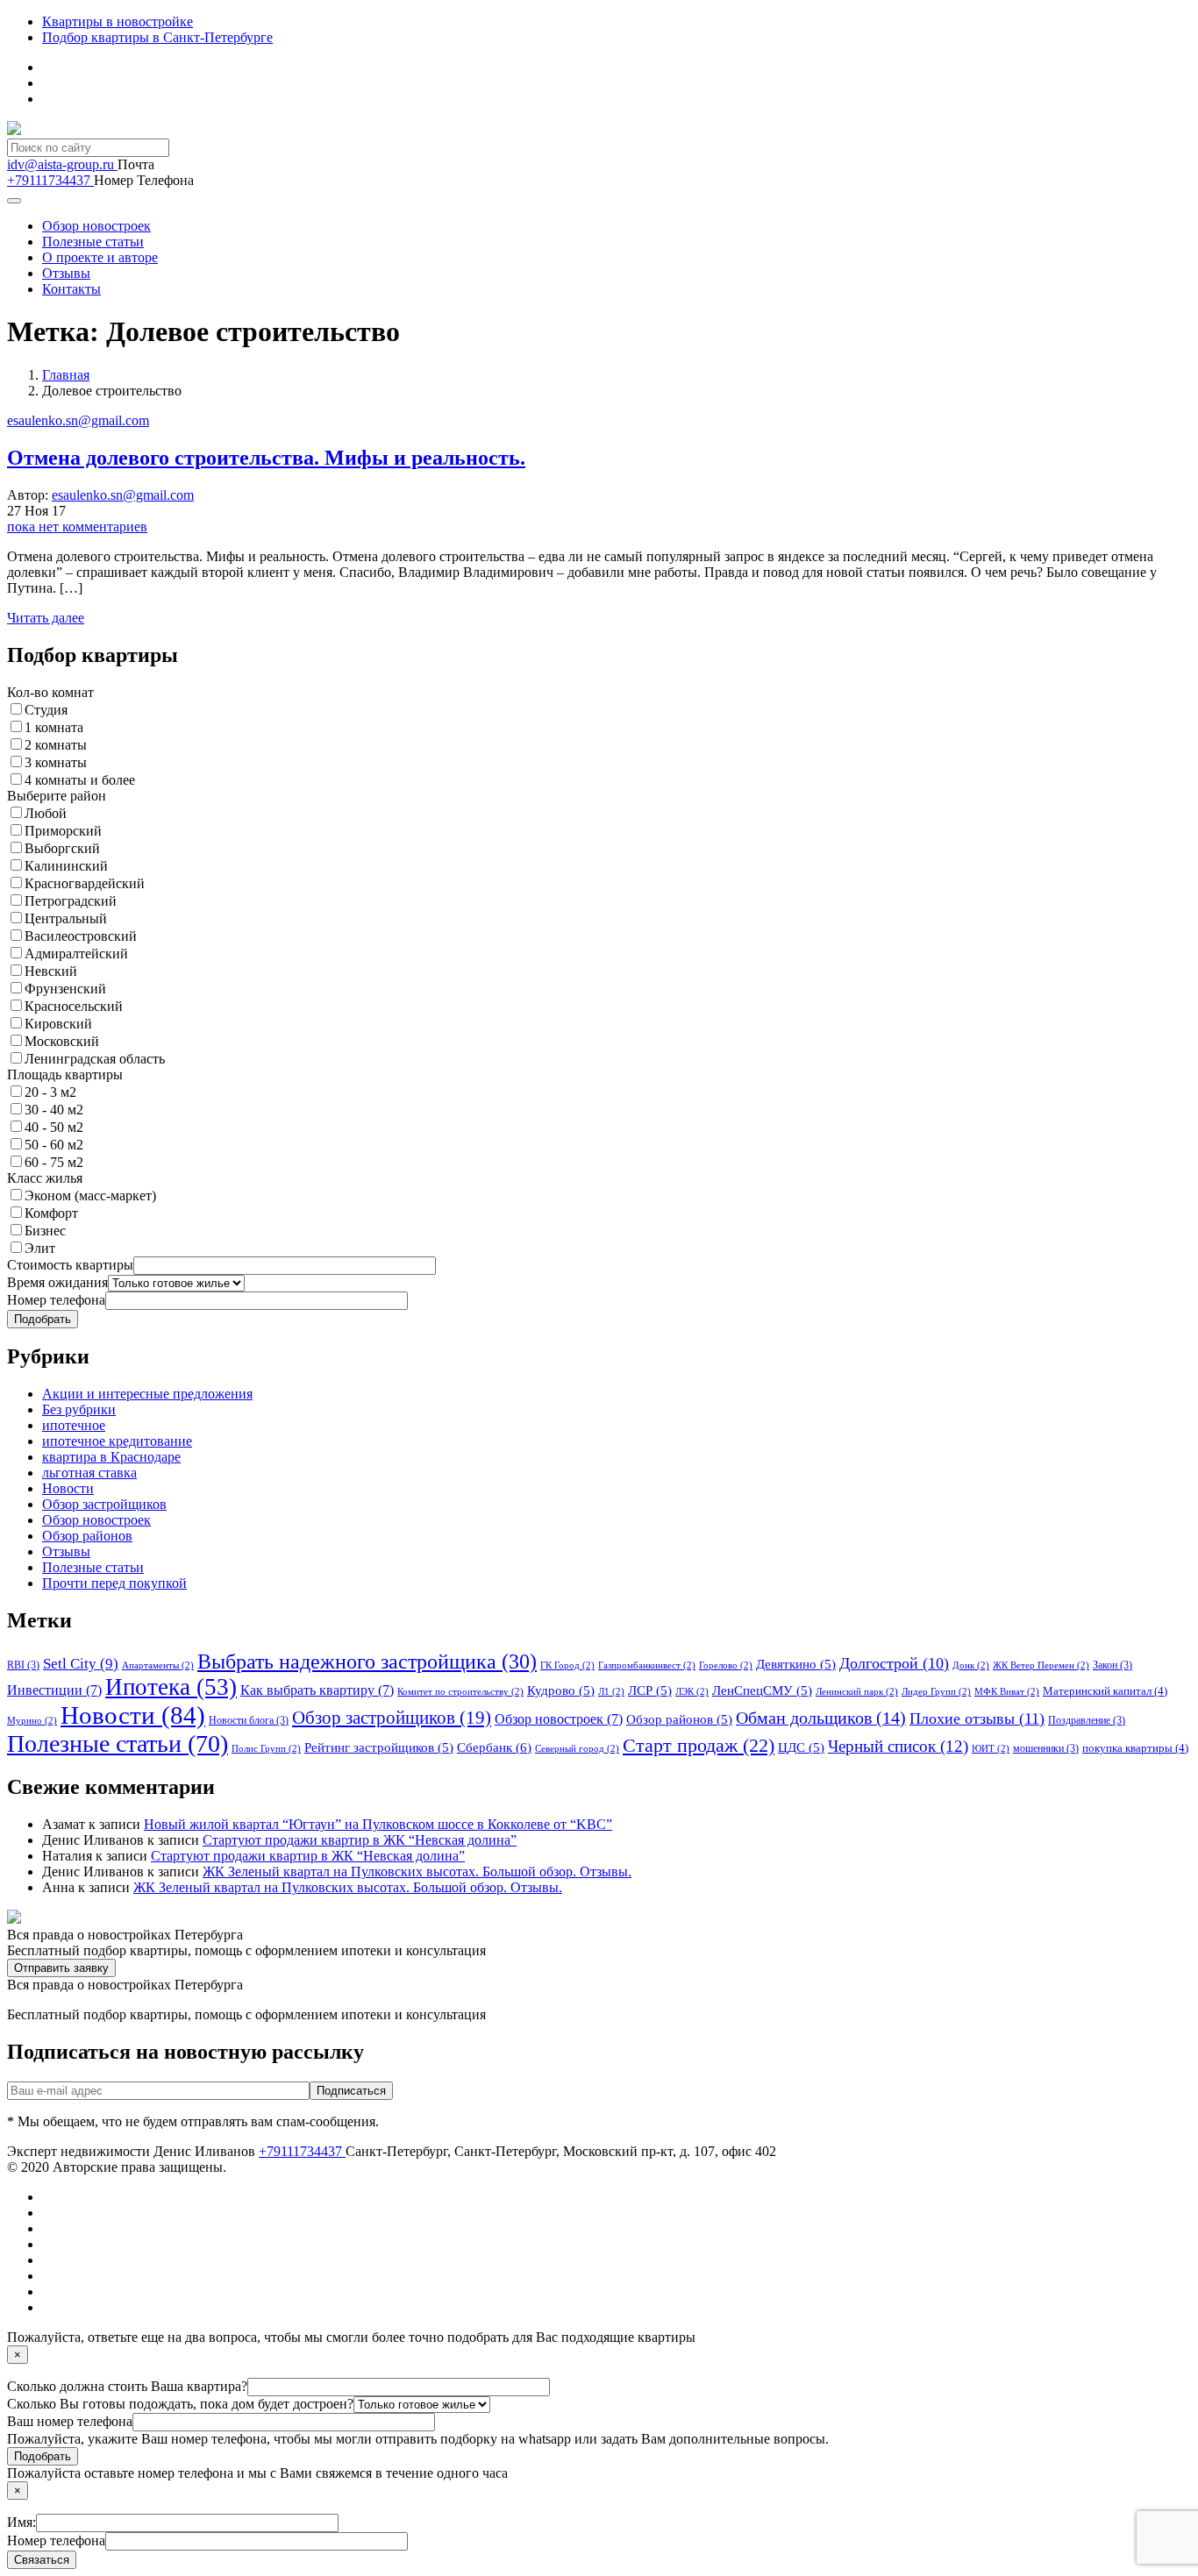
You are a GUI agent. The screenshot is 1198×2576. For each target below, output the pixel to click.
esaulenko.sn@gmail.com (123, 495)
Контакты (71, 289)
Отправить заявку (61, 1968)
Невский (51, 971)
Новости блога (249, 1720)
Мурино (32, 1721)
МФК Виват (1007, 1692)
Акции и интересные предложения (147, 1394)
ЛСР (650, 1690)
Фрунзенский (65, 989)
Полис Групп (266, 1749)
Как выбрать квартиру (317, 1690)
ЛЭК (692, 1692)
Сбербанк (494, 1747)
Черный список (898, 1746)
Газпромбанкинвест (647, 1665)
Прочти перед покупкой (114, 1583)
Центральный (66, 918)
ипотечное (74, 1425)
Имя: (21, 2522)
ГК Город (567, 1665)
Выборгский (62, 848)
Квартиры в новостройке (118, 21)
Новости (68, 1488)
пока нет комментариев (77, 527)
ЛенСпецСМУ (762, 1690)
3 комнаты (56, 762)
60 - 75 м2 (54, 1162)
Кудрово (561, 1690)
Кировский (58, 1024)
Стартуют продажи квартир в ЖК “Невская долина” (360, 1840)
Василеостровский (81, 936)
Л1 (611, 1692)
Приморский (63, 831)
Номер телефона (56, 1300)
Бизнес (45, 1231)
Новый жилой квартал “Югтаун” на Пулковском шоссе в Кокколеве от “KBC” (378, 1824)
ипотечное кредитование (117, 1441)
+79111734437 (50, 180)
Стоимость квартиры (70, 1265)
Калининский (66, 866)
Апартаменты (158, 1665)
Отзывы (66, 273)
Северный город (577, 1749)
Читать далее (46, 618)
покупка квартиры (1135, 1748)
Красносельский (74, 1006)
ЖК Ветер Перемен (1041, 1665)
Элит (40, 1248)
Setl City (81, 1664)
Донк (971, 1665)
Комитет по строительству (460, 1692)
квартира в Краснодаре (111, 1457)
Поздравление (1087, 1720)
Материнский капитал (1105, 1691)
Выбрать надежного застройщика (367, 1662)
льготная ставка (89, 1473)
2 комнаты (56, 745)
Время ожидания (57, 1282)
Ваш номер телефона (70, 2421)
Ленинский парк (857, 1692)
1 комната (54, 727)
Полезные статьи (93, 242)
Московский (62, 1041)
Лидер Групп (936, 1692)
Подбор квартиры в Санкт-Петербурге (157, 37)
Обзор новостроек (96, 226)
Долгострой (894, 1663)
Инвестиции (54, 1690)
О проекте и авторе (100, 257)
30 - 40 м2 (54, 1110)
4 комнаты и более (80, 780)
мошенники (1046, 1748)
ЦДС (801, 1747)
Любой (46, 813)
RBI (23, 1665)
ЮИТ (991, 1749)
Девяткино (796, 1664)
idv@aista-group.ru (62, 164)
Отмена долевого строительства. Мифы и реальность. (266, 458)
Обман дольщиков (821, 1718)
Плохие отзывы (977, 1719)
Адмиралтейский (76, 954)
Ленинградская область (95, 1059)
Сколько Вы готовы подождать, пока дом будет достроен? (180, 2404)
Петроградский (71, 901)
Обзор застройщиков (104, 1504)
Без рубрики (79, 1409)
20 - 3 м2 (50, 1092)
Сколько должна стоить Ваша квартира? (127, 2386)
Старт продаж (699, 1745)
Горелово (726, 1665)
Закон (1112, 1665)
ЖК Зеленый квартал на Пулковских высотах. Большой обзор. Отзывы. (417, 1872)
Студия (46, 710)
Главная (66, 375)
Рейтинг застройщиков (379, 1747)
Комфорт (51, 1213)
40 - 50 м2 (54, 1127)
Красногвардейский (85, 883)
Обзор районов (87, 1536)
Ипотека (171, 1687)
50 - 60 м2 (54, 1145)
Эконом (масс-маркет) (90, 1195)
